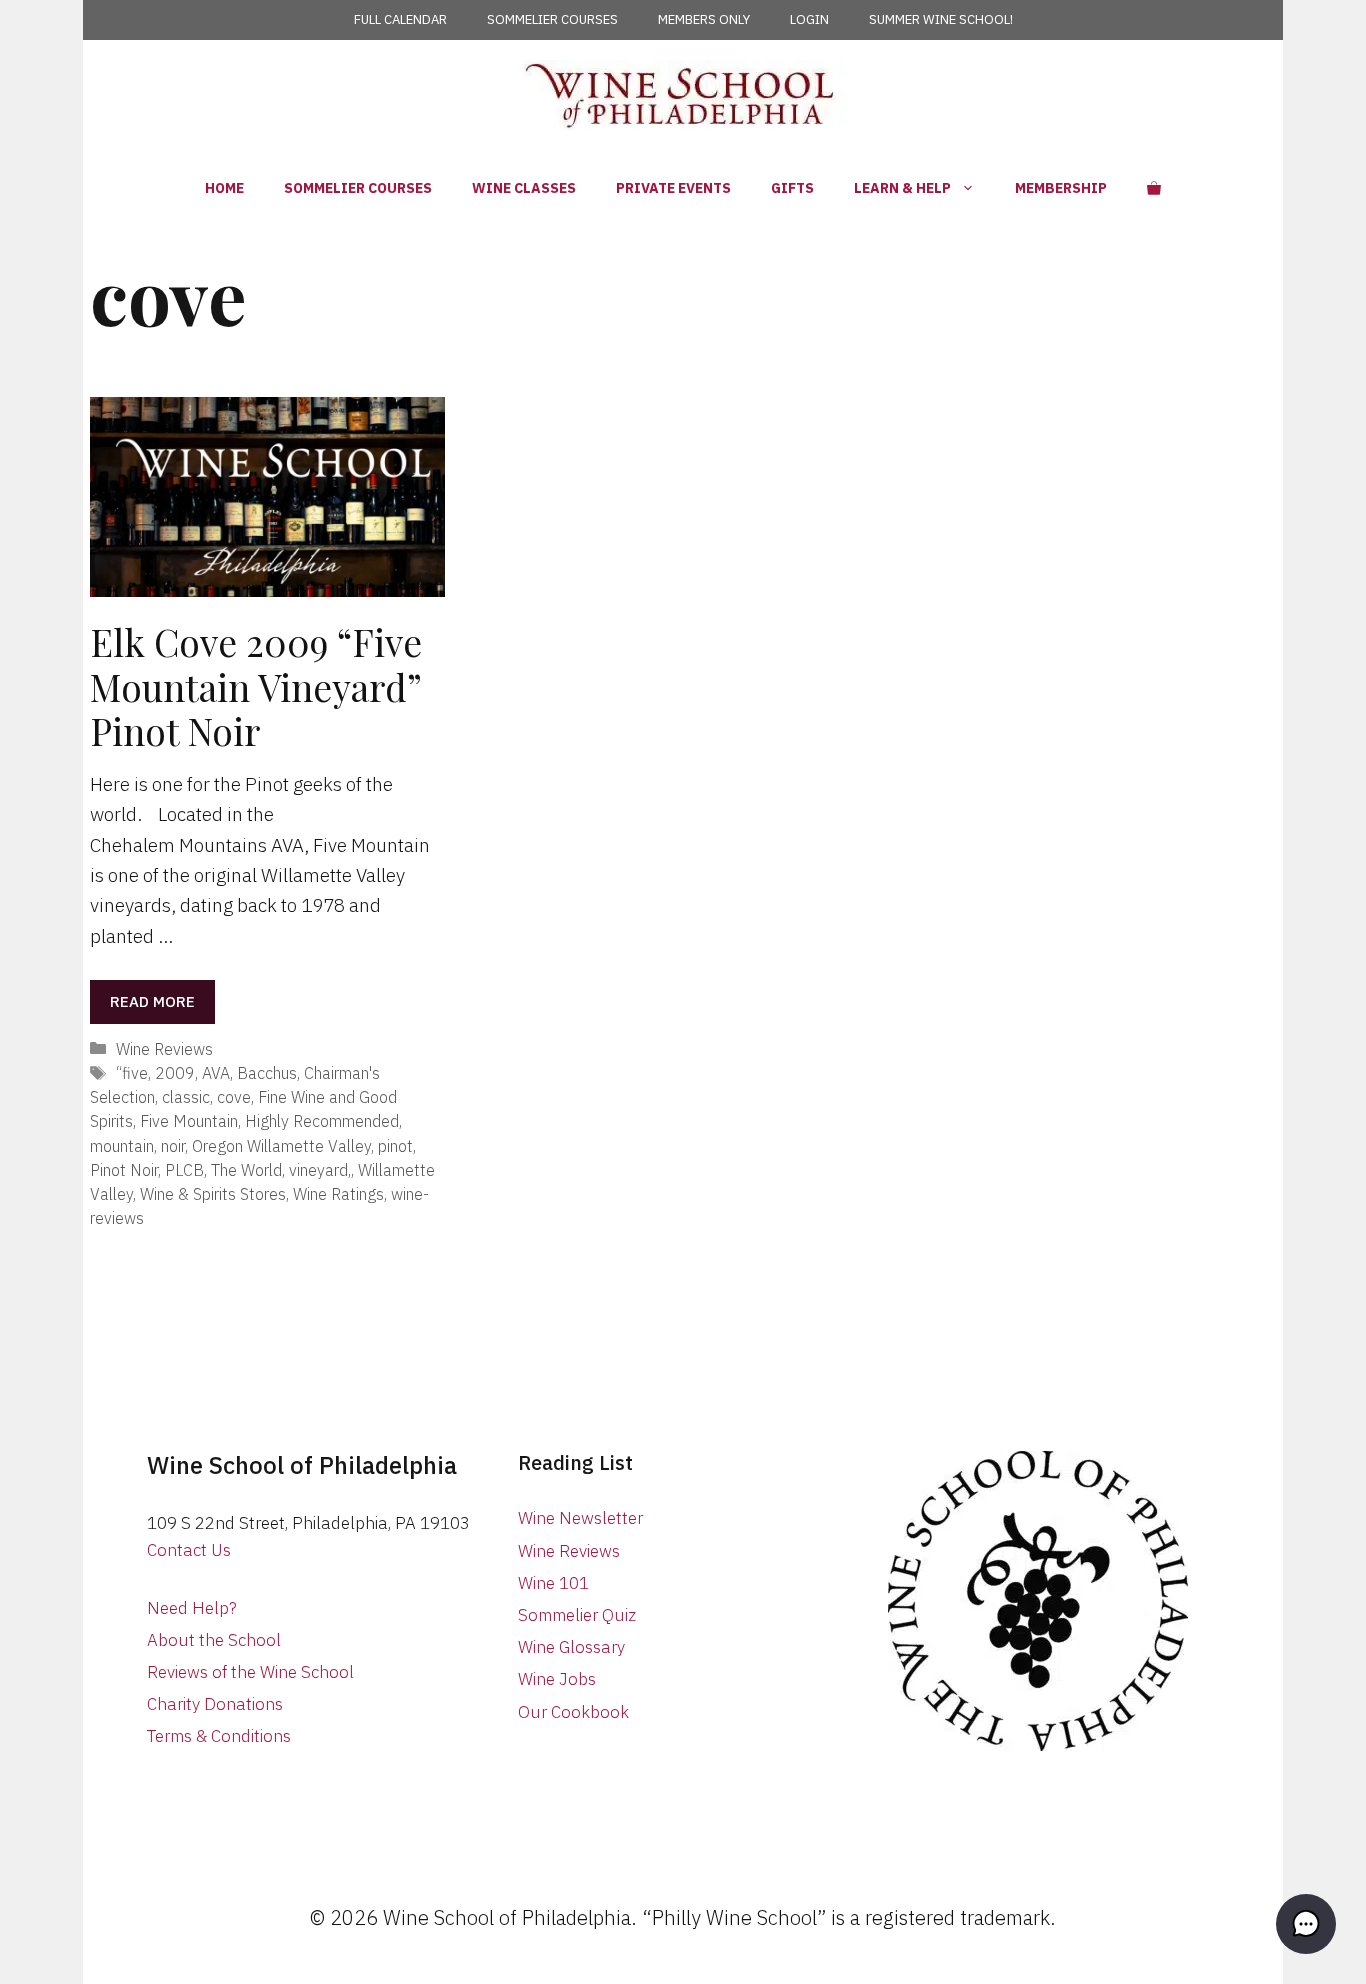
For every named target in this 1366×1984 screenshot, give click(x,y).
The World (246, 1169)
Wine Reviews (164, 1048)
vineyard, (320, 1169)
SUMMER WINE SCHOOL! (941, 19)
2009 (175, 1072)
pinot (395, 1145)
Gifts (792, 188)
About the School (214, 1640)
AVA (216, 1072)
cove (234, 1096)
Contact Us (189, 1550)
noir (173, 1145)
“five (132, 1072)
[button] (1306, 1924)
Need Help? (192, 1608)
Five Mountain (189, 1120)
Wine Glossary (571, 1647)
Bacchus (267, 1072)
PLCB (184, 1169)
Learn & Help (902, 188)
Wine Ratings (338, 1193)
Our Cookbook (573, 1712)
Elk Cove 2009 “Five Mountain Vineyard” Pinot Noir (256, 686)
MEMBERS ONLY (704, 19)
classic (186, 1096)
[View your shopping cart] (1154, 188)
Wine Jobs (557, 1679)
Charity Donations (215, 1704)
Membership (1061, 188)
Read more (152, 1001)
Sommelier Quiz (577, 1615)
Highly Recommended (322, 1120)
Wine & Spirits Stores (213, 1193)
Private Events (673, 188)
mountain (122, 1145)
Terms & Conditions (219, 1736)
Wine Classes (524, 188)
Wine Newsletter (580, 1518)
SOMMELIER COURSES (552, 19)
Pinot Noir (124, 1169)
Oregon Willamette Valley (281, 1145)
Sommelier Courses (358, 188)
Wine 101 (553, 1583)
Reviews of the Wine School (250, 1672)
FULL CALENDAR (400, 19)
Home (224, 188)
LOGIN (809, 19)
